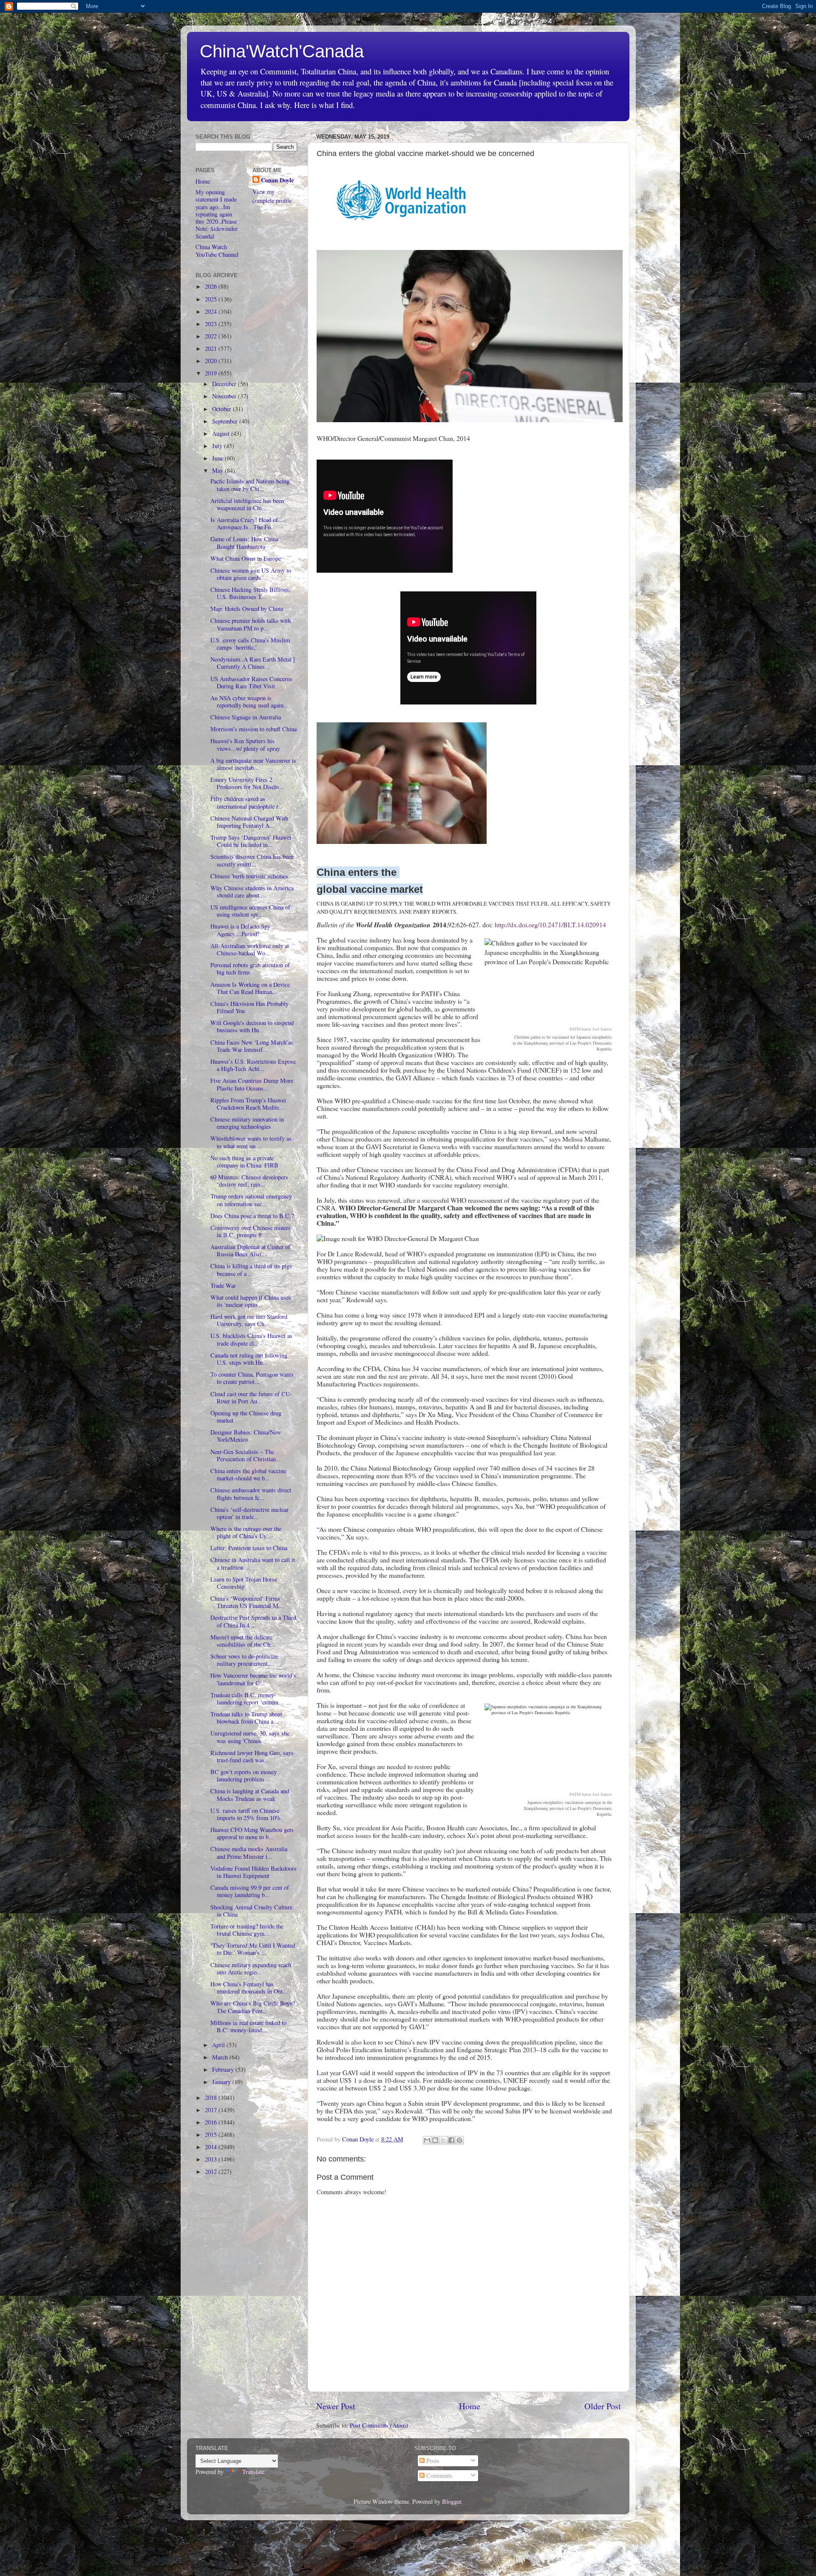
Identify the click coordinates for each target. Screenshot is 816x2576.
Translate (253, 2472)
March (221, 2057)
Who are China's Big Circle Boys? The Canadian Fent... (253, 2007)
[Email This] (427, 2140)
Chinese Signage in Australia (246, 717)
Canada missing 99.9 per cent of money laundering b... (250, 1891)
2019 (212, 373)
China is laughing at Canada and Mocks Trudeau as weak (250, 1795)
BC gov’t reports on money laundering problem (244, 1775)
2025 (212, 299)
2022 (212, 336)
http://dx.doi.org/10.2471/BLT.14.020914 (550, 924)
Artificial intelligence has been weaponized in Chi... (247, 504)
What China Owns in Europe (246, 558)
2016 (212, 2122)
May (218, 470)
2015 (212, 2134)
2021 (212, 348)
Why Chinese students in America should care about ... (252, 892)
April (219, 2045)
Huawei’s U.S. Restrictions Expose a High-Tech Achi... (253, 1065)
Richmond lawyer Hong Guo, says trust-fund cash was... (252, 1756)
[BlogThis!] (435, 2140)
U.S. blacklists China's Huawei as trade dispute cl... (251, 1339)
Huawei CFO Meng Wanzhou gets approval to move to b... (252, 1833)
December (225, 384)
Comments (439, 2475)
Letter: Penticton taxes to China (249, 1548)
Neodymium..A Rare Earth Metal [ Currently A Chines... (253, 663)
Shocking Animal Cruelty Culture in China (251, 1911)
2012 (212, 2171)
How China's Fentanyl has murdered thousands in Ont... (249, 1988)
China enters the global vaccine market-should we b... (248, 1474)
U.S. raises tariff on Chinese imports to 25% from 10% (246, 1814)
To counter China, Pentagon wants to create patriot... (252, 1378)
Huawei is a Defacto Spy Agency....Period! (240, 930)
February (224, 2069)
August (222, 433)
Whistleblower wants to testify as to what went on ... (251, 1142)
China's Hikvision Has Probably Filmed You (249, 1007)
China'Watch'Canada (282, 51)
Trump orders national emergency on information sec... (251, 1200)
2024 (212, 311)
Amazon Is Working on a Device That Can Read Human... (250, 988)
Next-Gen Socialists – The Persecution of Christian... (246, 1455)
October (222, 409)
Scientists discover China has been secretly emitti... (252, 860)
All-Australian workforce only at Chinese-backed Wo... (250, 949)
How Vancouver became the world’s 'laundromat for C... (253, 1679)
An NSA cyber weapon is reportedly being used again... (249, 702)
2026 (212, 286)
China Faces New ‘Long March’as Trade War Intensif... (252, 1046)
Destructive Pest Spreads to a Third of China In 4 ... (253, 1621)
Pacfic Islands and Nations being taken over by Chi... (250, 485)
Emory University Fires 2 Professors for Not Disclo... (247, 783)
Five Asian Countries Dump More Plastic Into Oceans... (252, 1084)
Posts (432, 2461)
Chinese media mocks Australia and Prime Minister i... (249, 1852)
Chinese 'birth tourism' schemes (249, 876)
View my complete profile (272, 196)
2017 (212, 2110)
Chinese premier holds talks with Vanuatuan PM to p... (251, 624)
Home (470, 2406)
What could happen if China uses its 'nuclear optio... (251, 1301)
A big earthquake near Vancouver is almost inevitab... (253, 764)
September (226, 421)
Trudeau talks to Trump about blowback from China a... (246, 1718)
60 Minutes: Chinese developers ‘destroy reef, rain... (249, 1181)
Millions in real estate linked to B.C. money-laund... (248, 2026)
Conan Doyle (277, 180)
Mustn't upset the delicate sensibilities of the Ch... (243, 1641)
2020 (212, 361)
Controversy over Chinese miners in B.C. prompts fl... (251, 1231)
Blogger (452, 2501)
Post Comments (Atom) (379, 2425)
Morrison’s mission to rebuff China (254, 729)
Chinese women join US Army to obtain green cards (251, 574)
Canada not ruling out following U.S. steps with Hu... (249, 1359)
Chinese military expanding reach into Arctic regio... (251, 1968)
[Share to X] (443, 2140)
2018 (212, 2097)
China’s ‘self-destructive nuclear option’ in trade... (249, 1513)
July (218, 446)
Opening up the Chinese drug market (246, 1417)
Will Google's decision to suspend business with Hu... (252, 1026)
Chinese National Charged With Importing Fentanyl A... (249, 822)
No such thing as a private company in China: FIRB (244, 1162)
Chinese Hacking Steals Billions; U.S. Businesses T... (251, 593)
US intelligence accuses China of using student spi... (250, 911)
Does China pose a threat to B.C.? (252, 1216)
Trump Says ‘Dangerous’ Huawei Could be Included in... (251, 841)
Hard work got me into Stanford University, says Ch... (249, 1320)
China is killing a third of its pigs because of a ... (251, 1270)
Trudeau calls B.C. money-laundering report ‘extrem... (247, 1698)
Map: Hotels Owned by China (247, 609)
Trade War (223, 1285)
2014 (212, 2147)
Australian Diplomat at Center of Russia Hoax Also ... (250, 1250)
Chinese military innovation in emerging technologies (247, 1123)
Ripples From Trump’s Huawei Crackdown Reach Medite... (248, 1104)
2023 (212, 324)
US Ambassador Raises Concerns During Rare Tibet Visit (251, 682)
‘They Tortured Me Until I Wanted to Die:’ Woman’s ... (253, 1949)
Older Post (603, 2406)
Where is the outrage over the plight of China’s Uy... (246, 1532)
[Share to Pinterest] (459, 2140)
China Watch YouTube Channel (217, 250)
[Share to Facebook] (451, 2140)
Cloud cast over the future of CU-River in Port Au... (251, 1397)
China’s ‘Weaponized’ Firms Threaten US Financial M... (247, 1602)
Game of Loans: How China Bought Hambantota (244, 542)
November (225, 396)
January (222, 2082)
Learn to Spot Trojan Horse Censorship (244, 1583)
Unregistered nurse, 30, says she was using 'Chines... (250, 1737)
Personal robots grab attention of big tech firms (250, 968)
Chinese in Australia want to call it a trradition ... (253, 1563)
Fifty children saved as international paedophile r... (247, 802)
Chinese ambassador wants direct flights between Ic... (251, 1494)
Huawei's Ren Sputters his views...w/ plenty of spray (245, 744)
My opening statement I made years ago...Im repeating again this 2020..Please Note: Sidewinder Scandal (217, 214)
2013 (212, 2159)
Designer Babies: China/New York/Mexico (246, 1436)
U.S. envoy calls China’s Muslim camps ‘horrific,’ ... (250, 644)
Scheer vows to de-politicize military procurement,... (244, 1660)
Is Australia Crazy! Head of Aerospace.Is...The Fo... (244, 523)
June (218, 458)
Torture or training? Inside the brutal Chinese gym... (247, 1930)
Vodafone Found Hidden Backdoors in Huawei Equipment (254, 1872)
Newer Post (336, 2406)
